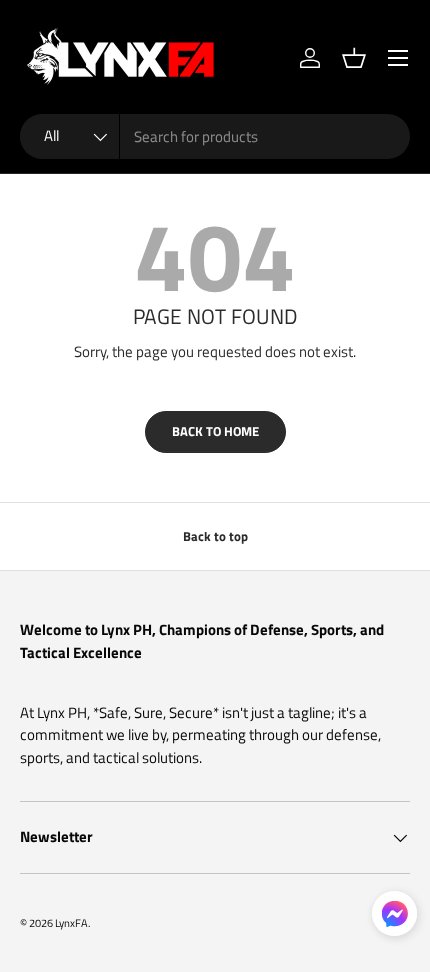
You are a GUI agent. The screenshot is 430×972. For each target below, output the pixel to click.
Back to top (215, 536)
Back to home (215, 431)
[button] (354, 58)
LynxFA (71, 922)
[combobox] (215, 136)
